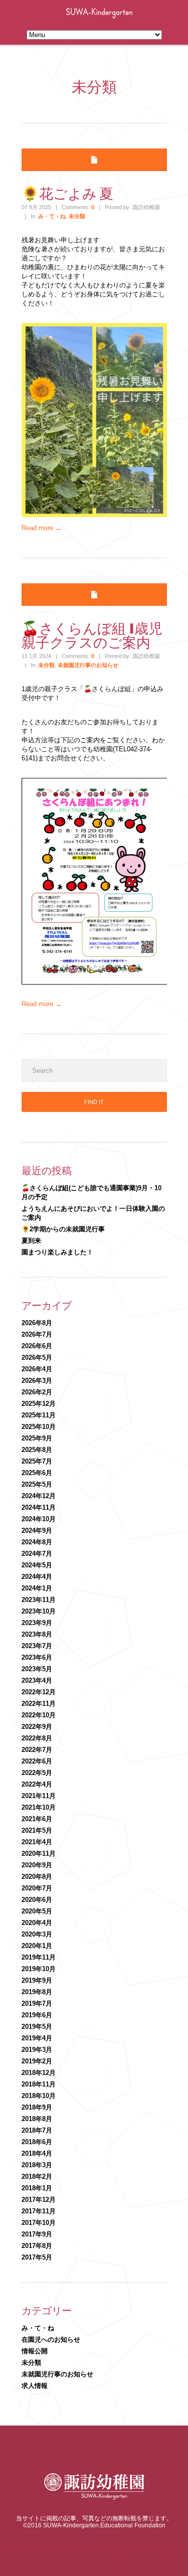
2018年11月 (39, 2084)
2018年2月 (37, 2177)
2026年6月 (37, 1346)
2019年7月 (37, 2003)
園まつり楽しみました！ (57, 1252)
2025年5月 (37, 1484)
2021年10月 (39, 1807)
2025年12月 (39, 1404)
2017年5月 (37, 2257)
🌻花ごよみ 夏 (67, 193)
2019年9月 (37, 1980)
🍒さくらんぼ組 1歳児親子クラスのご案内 (92, 635)
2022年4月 (37, 1784)
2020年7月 (37, 1888)
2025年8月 (37, 1450)
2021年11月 (39, 1796)
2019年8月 (37, 1992)
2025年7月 (37, 1461)
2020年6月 (37, 1900)
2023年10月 (39, 1611)
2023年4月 (37, 1680)
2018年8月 (37, 2119)
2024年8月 (37, 1542)
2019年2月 (37, 2061)
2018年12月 (39, 2073)
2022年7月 (37, 1750)
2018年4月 (37, 2153)
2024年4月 (37, 1577)
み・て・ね (52, 216)
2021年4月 (37, 1842)
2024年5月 (37, 1565)
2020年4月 (37, 1923)
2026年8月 (37, 1323)
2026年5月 (37, 1357)
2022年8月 (37, 1738)
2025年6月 (37, 1473)
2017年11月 (39, 2211)
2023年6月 (37, 1657)
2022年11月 (39, 1704)
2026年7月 (37, 1334)
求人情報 (35, 2386)
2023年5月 (37, 1669)
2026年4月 (37, 1369)
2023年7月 (37, 1646)
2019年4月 (37, 2038)
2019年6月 (37, 2015)
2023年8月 (37, 1634)
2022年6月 (37, 1761)
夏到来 (31, 1241)
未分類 (77, 216)
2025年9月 (37, 1438)
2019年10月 (39, 1969)
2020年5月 (37, 1911)
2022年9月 (37, 1727)
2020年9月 (37, 1865)
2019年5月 (37, 2027)
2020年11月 (39, 1854)
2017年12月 (39, 2200)
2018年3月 (37, 2165)
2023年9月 (37, 1623)
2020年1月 (37, 1946)
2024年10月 (39, 1519)
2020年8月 (37, 1877)
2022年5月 (37, 1773)
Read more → (42, 528)
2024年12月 (39, 1496)
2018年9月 (37, 2107)
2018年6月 (37, 2142)
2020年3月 (37, 1934)
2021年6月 (37, 1819)
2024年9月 (37, 1531)
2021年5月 (37, 1830)
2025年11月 (39, 1415)
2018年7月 (37, 2130)
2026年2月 (37, 1392)
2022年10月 (39, 1715)
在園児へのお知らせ (51, 2340)
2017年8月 (37, 2246)
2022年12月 (39, 1692)
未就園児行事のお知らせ (88, 665)
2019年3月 (37, 2050)
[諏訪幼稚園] (94, 2498)
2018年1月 (37, 2188)
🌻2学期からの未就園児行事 (63, 1229)
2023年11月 (39, 1600)
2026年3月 (37, 1381)
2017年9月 (37, 2234)
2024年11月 (39, 1507)
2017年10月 (39, 2223)
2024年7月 (37, 1554)
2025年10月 (39, 1427)
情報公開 (35, 2351)
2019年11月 (39, 1957)
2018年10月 (39, 2096)
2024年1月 (37, 1588)
